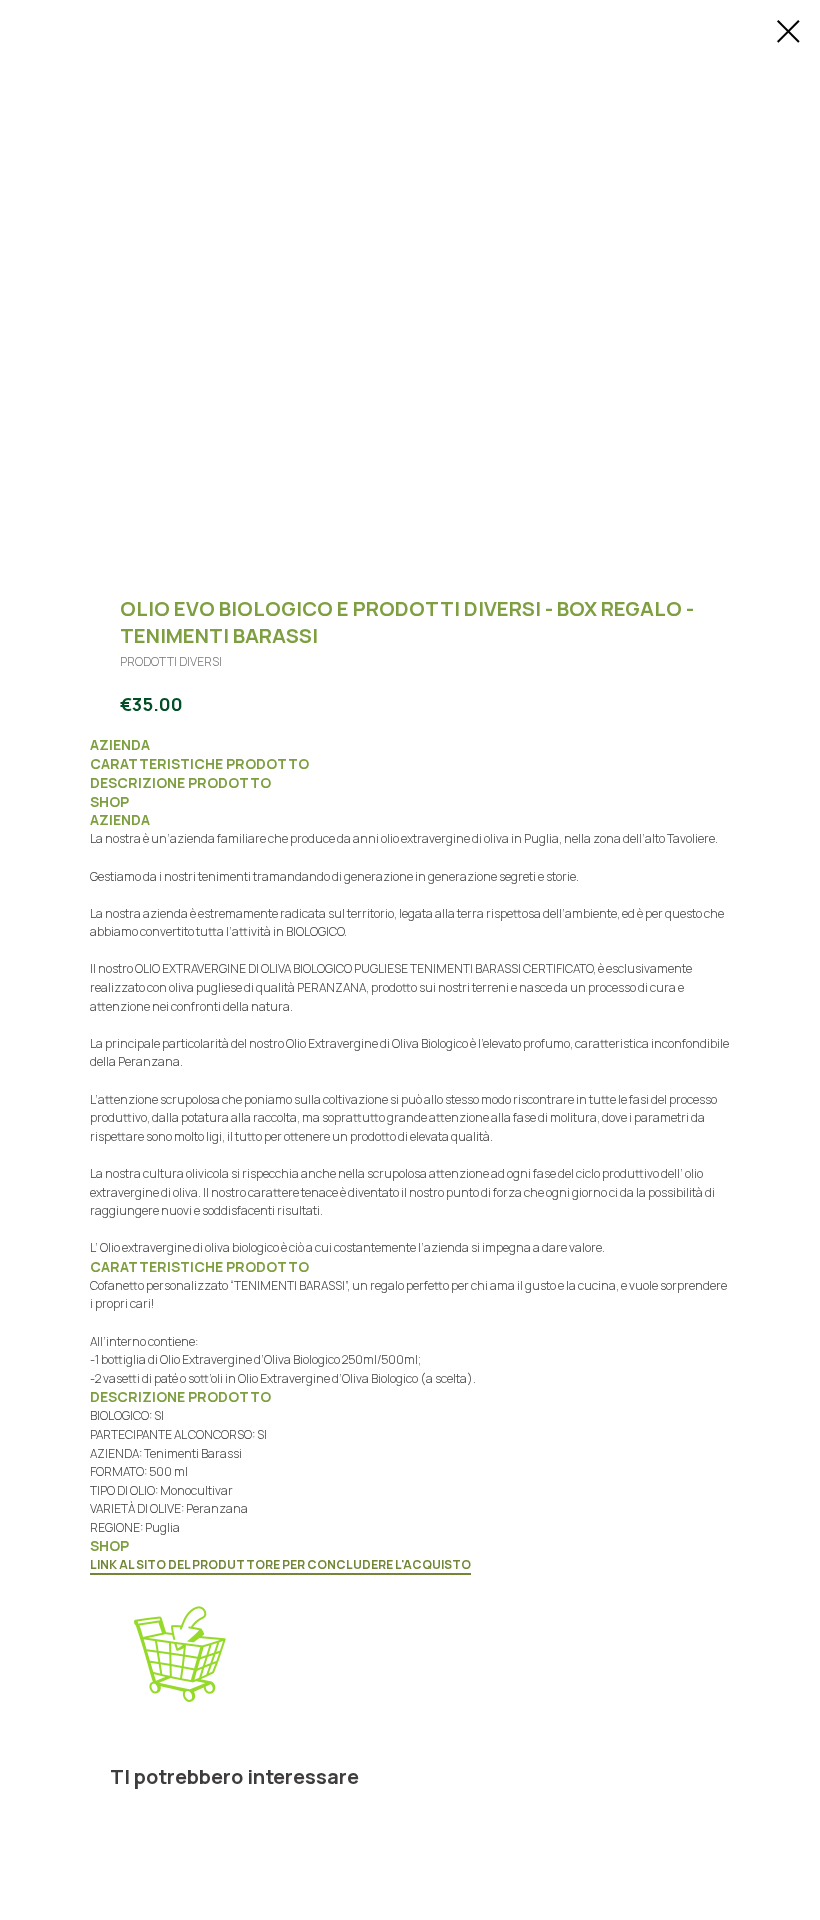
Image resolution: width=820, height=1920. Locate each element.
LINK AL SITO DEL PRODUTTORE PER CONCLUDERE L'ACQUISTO (280, 1564)
